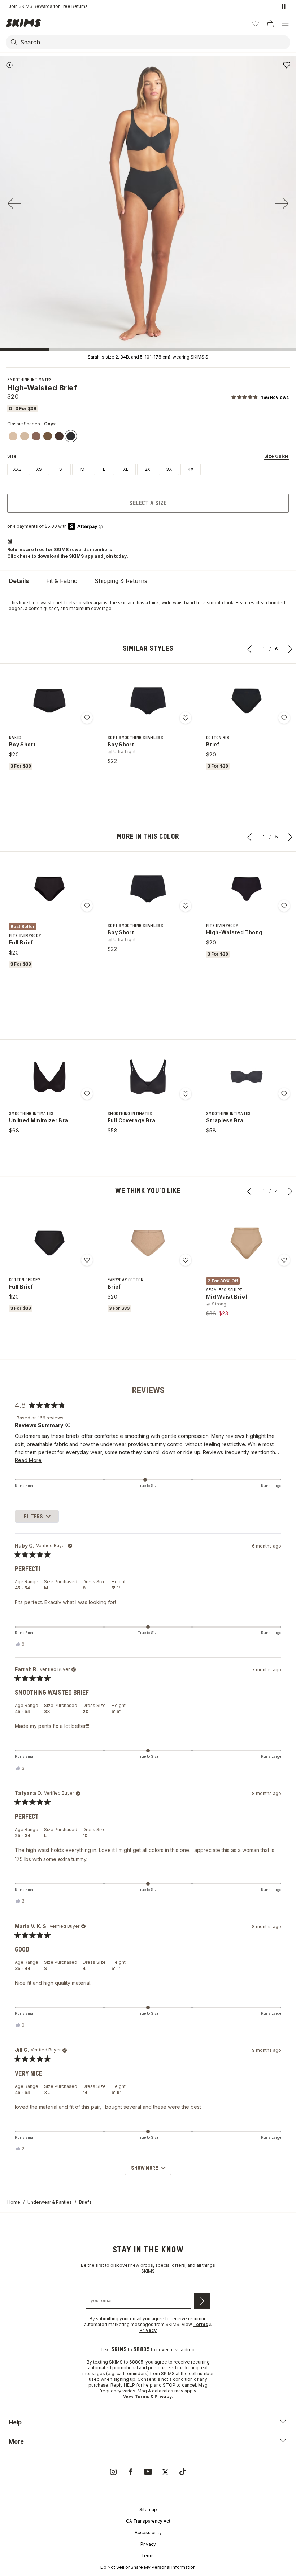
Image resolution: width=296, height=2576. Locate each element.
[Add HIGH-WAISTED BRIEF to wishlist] (287, 65)
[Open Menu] (285, 23)
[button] (260, 397)
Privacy (148, 2544)
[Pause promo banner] (284, 6)
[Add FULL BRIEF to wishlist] (87, 906)
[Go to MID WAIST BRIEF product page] (247, 1243)
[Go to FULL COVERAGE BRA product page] (148, 1077)
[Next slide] (282, 203)
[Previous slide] (14, 203)
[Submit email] (202, 2301)
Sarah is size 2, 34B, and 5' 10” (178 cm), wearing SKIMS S (148, 357)
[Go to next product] (290, 649)
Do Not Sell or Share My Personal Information (148, 2567)
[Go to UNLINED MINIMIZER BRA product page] (49, 1077)
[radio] (17, 469)
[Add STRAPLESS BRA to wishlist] (284, 1094)
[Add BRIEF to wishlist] (284, 718)
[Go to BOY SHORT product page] (49, 701)
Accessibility (148, 2533)
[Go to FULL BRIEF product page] (49, 889)
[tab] (19, 581)
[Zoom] (10, 66)
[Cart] (270, 23)
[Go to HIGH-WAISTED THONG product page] (247, 889)
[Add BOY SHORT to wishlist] (87, 718)
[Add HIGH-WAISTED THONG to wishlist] (284, 906)
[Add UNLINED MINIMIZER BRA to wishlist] (87, 1094)
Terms (148, 2556)
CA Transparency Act (148, 2521)
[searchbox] (154, 42)
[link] (13, 436)
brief (58, 603)
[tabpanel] (148, 606)
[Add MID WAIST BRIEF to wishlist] (284, 1260)
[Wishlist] (256, 23)
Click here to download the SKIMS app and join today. (68, 556)
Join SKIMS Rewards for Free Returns (48, 6)
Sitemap (148, 2509)
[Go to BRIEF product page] (247, 701)
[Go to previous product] (250, 649)
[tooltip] (67, 1425)
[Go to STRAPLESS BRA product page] (247, 1077)
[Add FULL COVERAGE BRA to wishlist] (186, 1094)
